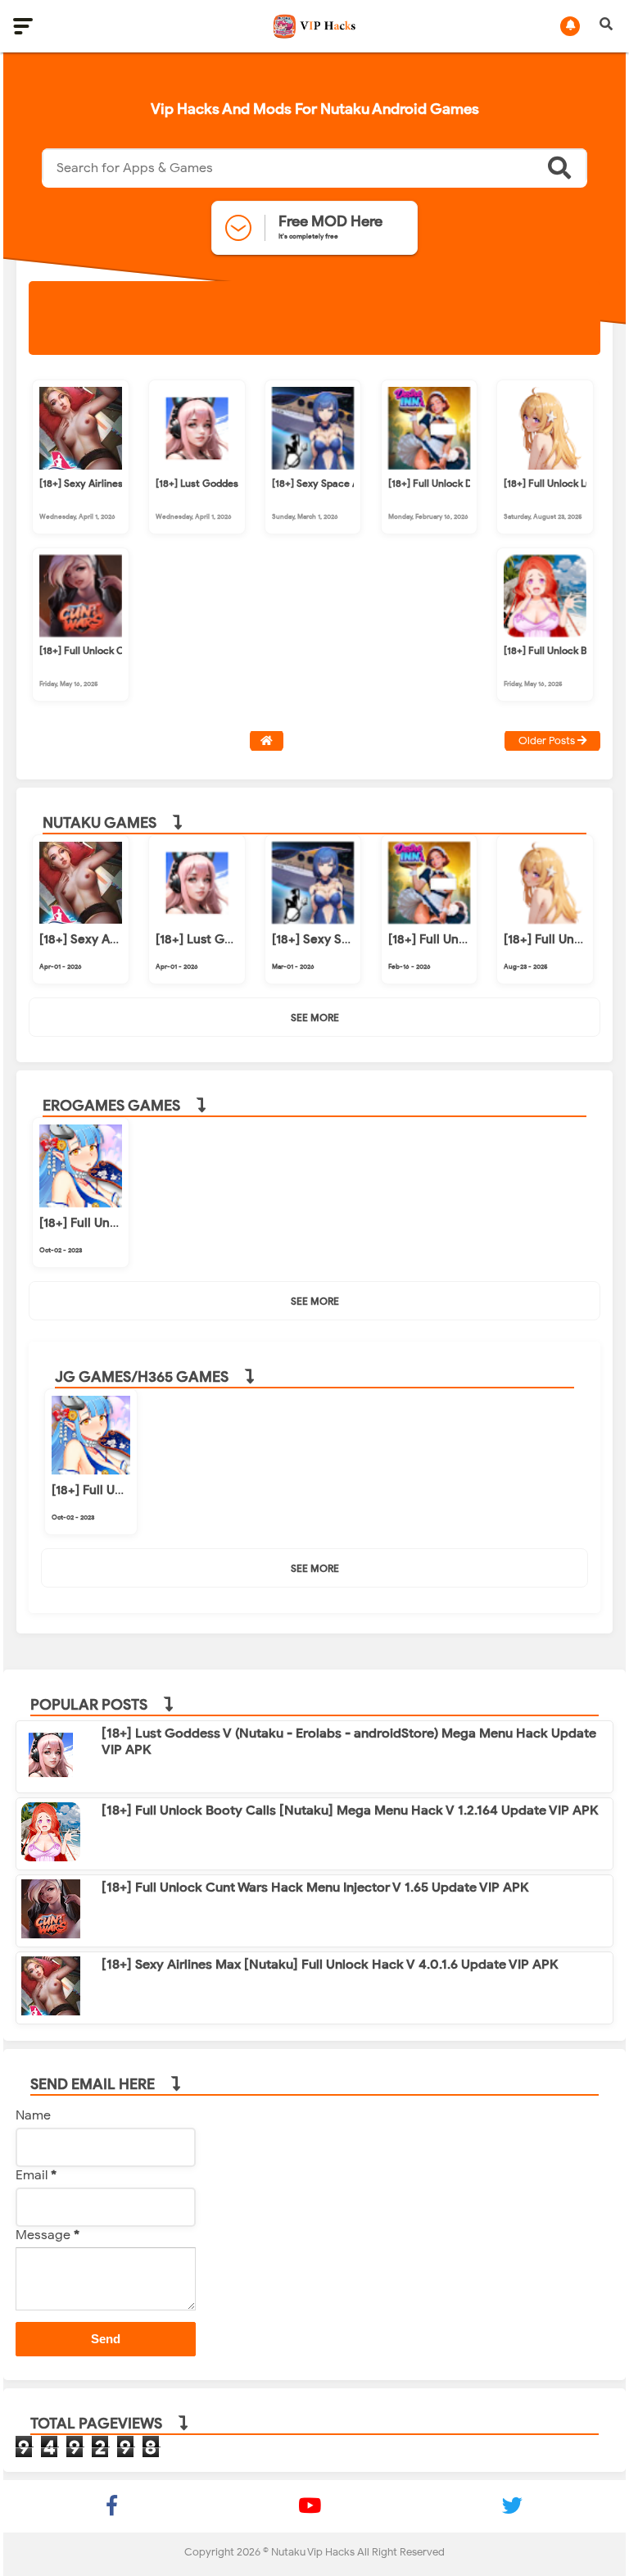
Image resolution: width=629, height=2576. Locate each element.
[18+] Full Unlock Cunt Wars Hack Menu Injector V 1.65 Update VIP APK (315, 1888)
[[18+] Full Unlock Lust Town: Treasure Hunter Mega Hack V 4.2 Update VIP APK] (545, 466)
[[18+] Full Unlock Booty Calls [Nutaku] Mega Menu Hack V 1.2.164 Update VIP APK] (545, 633)
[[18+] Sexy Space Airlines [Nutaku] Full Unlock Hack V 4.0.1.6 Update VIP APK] (313, 466)
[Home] (267, 741)
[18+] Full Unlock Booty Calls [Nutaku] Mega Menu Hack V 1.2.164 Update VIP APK (350, 1810)
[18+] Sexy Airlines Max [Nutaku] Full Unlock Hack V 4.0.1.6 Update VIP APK (330, 1965)
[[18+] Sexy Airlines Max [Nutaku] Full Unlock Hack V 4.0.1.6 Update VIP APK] (81, 466)
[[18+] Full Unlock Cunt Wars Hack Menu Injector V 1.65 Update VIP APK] (81, 633)
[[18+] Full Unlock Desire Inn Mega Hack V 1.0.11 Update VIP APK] (430, 466)
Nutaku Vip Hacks (313, 2552)
